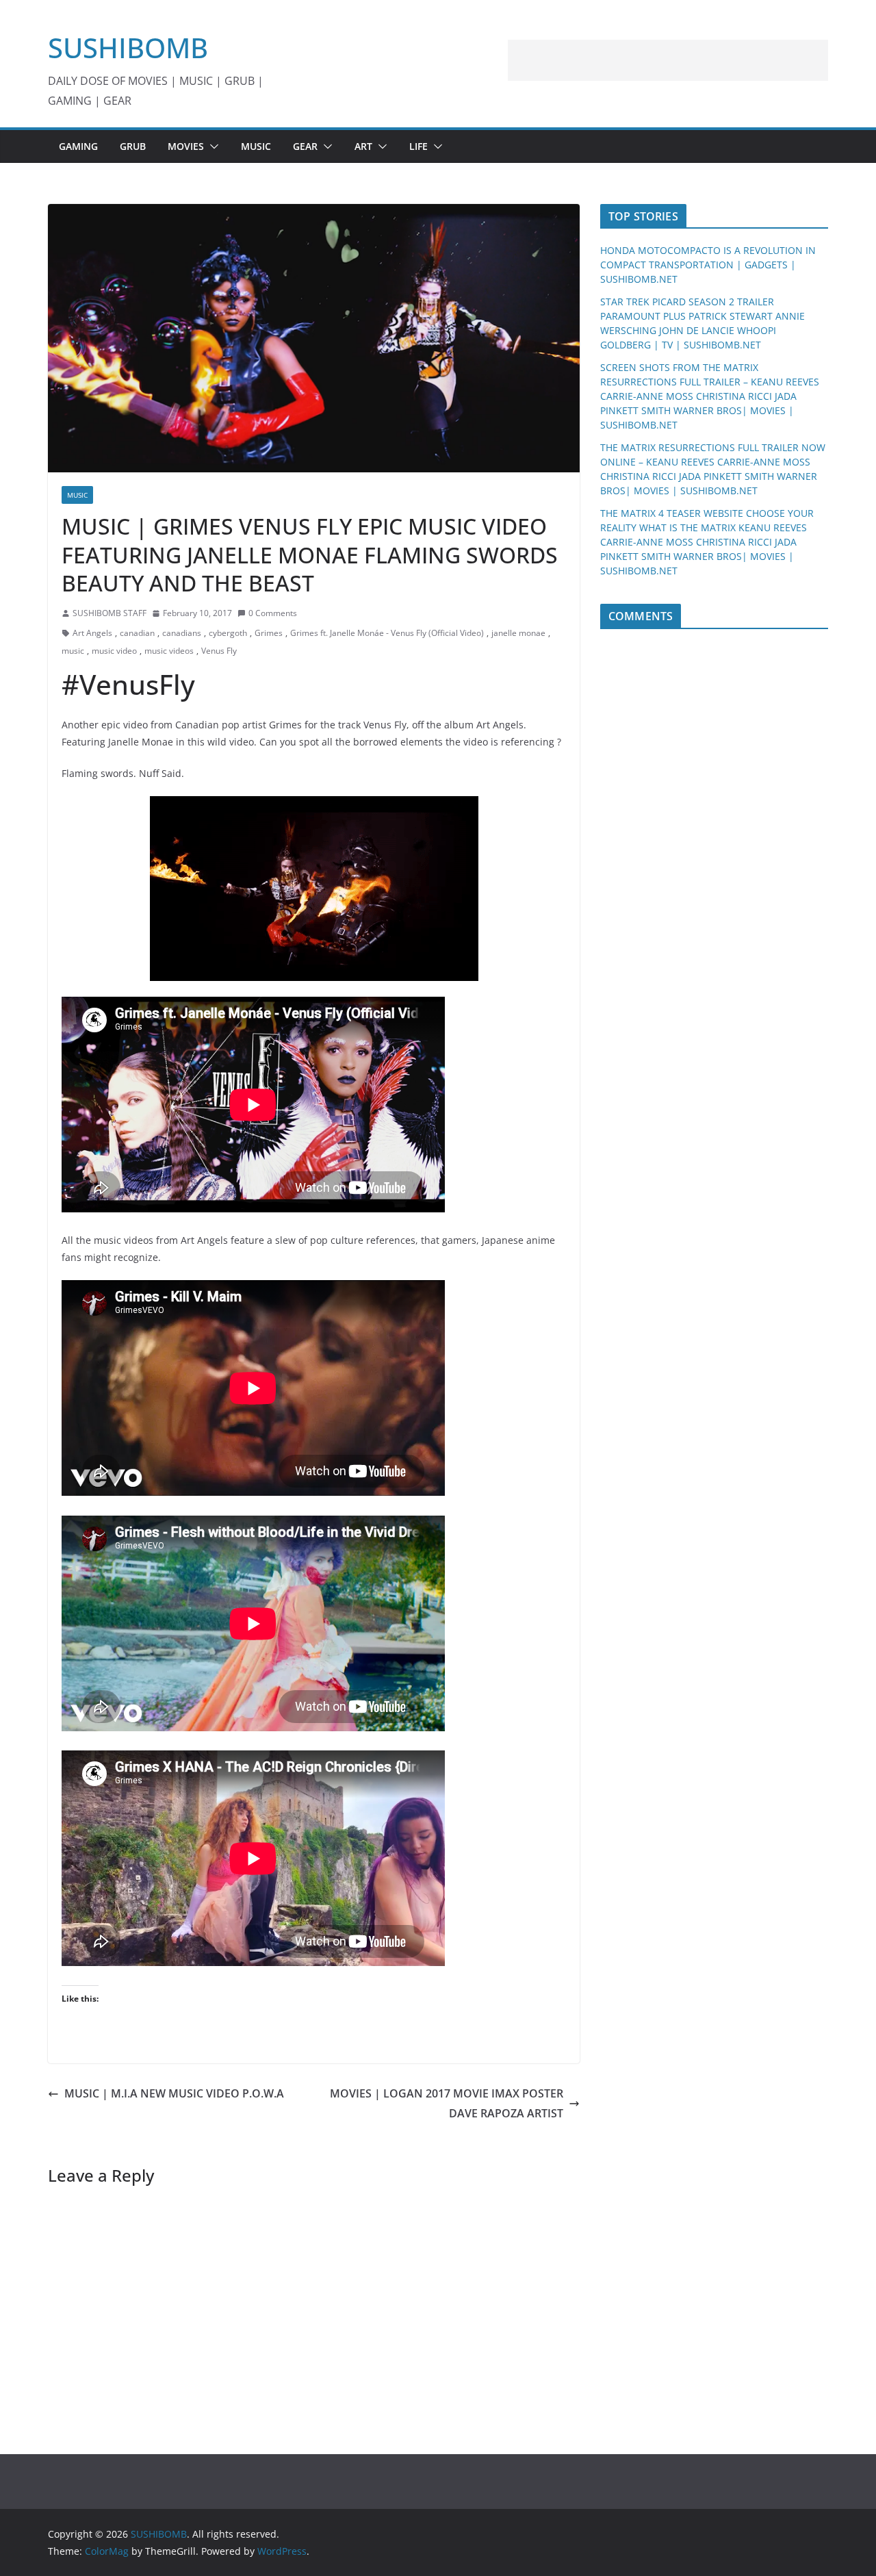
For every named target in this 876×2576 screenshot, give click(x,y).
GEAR (305, 146)
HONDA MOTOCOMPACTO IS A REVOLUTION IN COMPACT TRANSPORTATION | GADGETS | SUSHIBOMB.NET (708, 265)
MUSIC (256, 146)
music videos (169, 651)
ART (363, 146)
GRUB (133, 146)
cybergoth (228, 633)
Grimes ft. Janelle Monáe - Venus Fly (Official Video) (387, 633)
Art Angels (92, 633)
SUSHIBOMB (128, 48)
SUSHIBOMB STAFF (109, 613)
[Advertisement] (668, 60)
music (73, 651)
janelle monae (518, 633)
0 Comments (273, 613)
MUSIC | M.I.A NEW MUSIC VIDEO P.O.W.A (174, 2093)
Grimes (269, 633)
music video (114, 651)
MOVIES (186, 146)
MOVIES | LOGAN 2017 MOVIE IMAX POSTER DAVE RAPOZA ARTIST (447, 2103)
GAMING (78, 146)
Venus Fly (219, 651)
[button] (211, 146)
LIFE (418, 146)
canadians (182, 633)
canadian (137, 633)
